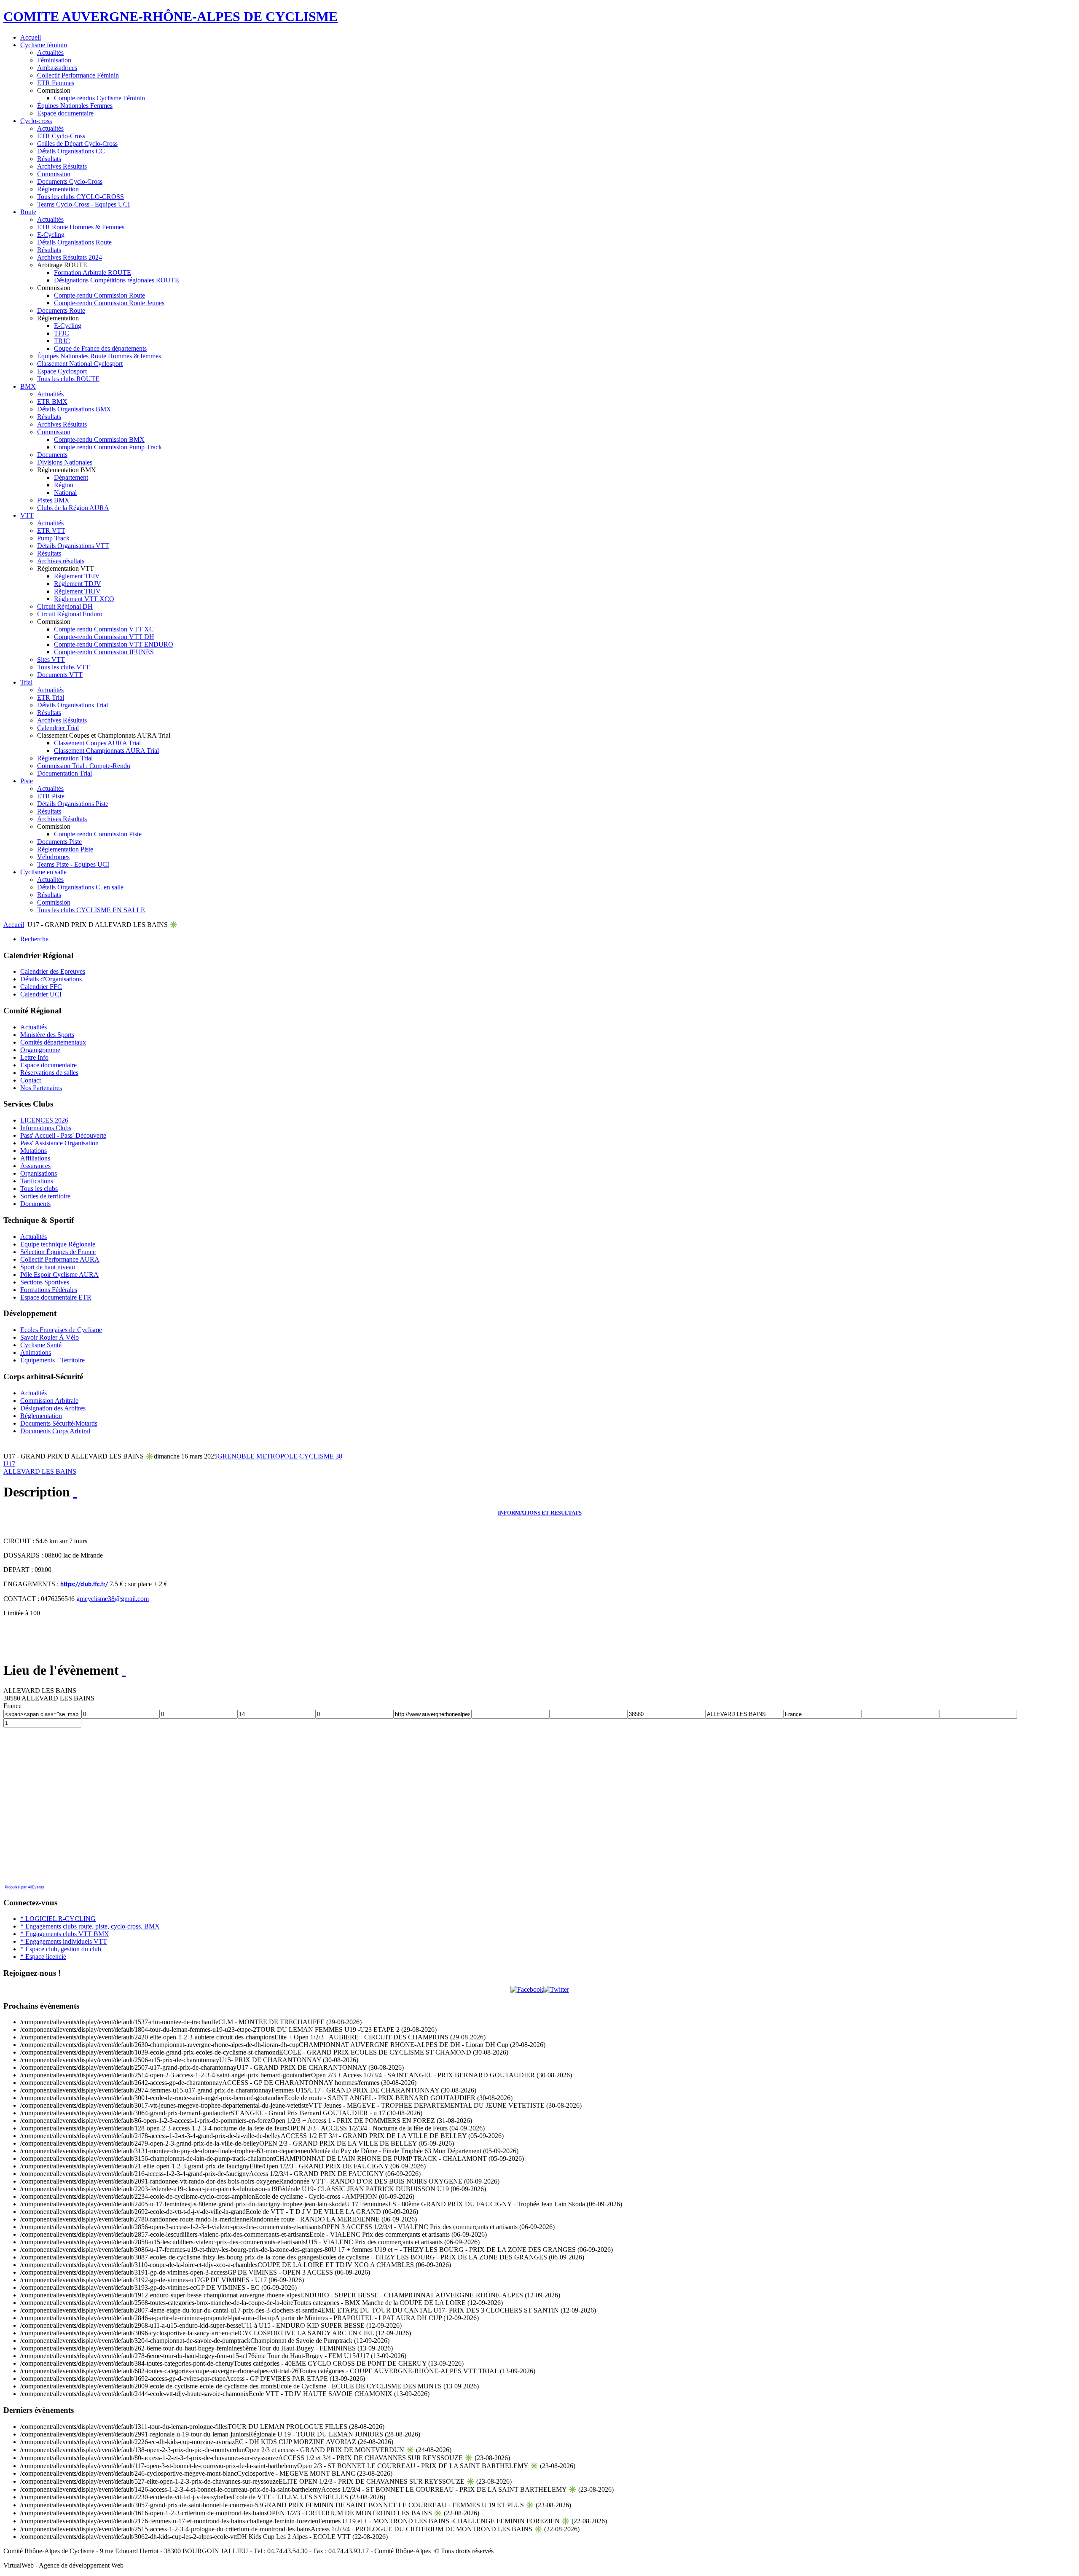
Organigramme (40, 1050)
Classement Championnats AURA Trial (106, 751)
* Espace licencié (43, 1957)
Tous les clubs (39, 1189)
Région (64, 485)
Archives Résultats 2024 (70, 257)
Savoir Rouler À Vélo (50, 1337)
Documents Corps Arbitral (55, 1431)
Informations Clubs (46, 1128)
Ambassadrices (57, 68)
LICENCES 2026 (44, 1120)
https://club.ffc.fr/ (84, 1585)
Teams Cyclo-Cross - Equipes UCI (83, 204)
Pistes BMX (53, 500)
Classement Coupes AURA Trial (97, 743)
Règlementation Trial (65, 758)
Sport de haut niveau (48, 1267)
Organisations (39, 1173)
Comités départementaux (53, 1042)
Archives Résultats (62, 166)
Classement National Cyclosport (80, 364)
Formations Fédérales (49, 1290)
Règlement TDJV (78, 584)
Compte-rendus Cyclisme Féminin (99, 98)
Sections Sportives (45, 1282)
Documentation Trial (64, 773)
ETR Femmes (56, 83)
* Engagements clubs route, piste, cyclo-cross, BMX (90, 1926)
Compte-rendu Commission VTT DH (104, 637)
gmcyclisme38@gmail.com (113, 1599)
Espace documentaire (65, 113)
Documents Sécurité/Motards (59, 1423)
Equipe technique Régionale (58, 1244)
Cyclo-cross (36, 121)
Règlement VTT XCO (84, 599)
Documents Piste (59, 842)
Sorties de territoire (45, 1196)
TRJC (62, 341)
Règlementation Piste (65, 849)
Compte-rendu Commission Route (99, 295)
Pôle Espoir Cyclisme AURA (59, 1275)
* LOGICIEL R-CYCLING (58, 1919)
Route (28, 212)
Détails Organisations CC (71, 151)
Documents (52, 455)
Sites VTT (51, 659)
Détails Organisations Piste (73, 804)
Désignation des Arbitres (53, 1408)
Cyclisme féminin (44, 45)
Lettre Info (34, 1057)
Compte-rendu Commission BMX (99, 439)
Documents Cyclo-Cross (70, 181)
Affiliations (35, 1158)
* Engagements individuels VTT (64, 1941)
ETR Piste (51, 796)
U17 (9, 1464)
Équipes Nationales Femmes (75, 106)
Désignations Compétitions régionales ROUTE (117, 280)
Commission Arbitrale (49, 1401)
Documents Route (61, 310)
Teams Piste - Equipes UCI (73, 864)
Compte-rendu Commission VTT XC (104, 629)
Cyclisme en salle (43, 872)
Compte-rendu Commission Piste (98, 834)
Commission (54, 174)
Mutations (34, 1151)
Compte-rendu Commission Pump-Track (108, 447)
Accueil (31, 37)
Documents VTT (60, 675)
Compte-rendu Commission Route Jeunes (109, 303)
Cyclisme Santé (41, 1345)
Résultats (49, 159)
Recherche (34, 939)
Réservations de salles (49, 1073)
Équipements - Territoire (52, 1360)
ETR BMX (52, 402)
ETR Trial (51, 697)
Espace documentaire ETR (56, 1297)
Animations (36, 1352)
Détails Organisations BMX (74, 409)
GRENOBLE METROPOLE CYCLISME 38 (280, 1456)
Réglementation (58, 189)
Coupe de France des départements (100, 348)
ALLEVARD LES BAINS (40, 1471)
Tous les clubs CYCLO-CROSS (81, 197)
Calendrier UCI (41, 994)
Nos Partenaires (41, 1088)
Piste (27, 781)
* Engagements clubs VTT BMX (65, 1934)
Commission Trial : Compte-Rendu (84, 766)
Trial (26, 682)
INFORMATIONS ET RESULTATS (540, 1513)
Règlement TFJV (77, 576)
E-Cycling (51, 235)
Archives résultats (61, 561)
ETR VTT (51, 531)
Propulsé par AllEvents (24, 1887)
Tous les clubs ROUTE (68, 379)
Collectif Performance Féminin (78, 75)
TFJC (62, 333)
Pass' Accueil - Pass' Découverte (63, 1135)
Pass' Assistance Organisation (59, 1143)
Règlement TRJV (77, 591)
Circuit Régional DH (65, 606)
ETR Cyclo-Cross (61, 136)
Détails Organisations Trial (72, 705)
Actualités (50, 52)
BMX (28, 386)
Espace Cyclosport (62, 371)
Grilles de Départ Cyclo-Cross (77, 144)
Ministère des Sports (47, 1035)
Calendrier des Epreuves (53, 971)
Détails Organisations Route (74, 242)
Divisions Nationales (65, 462)
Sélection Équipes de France (58, 1252)
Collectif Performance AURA (60, 1259)
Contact (31, 1080)
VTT (27, 515)
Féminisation (54, 60)
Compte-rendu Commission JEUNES (104, 652)
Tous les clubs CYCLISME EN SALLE (91, 910)
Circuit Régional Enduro (70, 614)
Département (71, 477)
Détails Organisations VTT (73, 546)
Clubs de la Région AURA (73, 508)
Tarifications (37, 1181)
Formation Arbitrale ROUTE (93, 273)
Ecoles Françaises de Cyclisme (61, 1330)
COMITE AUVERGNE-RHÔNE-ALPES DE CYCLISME (170, 16)
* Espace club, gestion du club (61, 1949)
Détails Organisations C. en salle (80, 887)
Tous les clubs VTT (63, 667)
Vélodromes (53, 857)
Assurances (35, 1166)
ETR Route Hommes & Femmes (81, 227)
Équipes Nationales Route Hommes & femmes (99, 356)
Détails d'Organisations (51, 979)
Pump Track (53, 538)
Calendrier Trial (58, 728)
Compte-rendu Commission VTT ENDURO (114, 644)
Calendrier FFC (41, 987)
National (65, 493)
